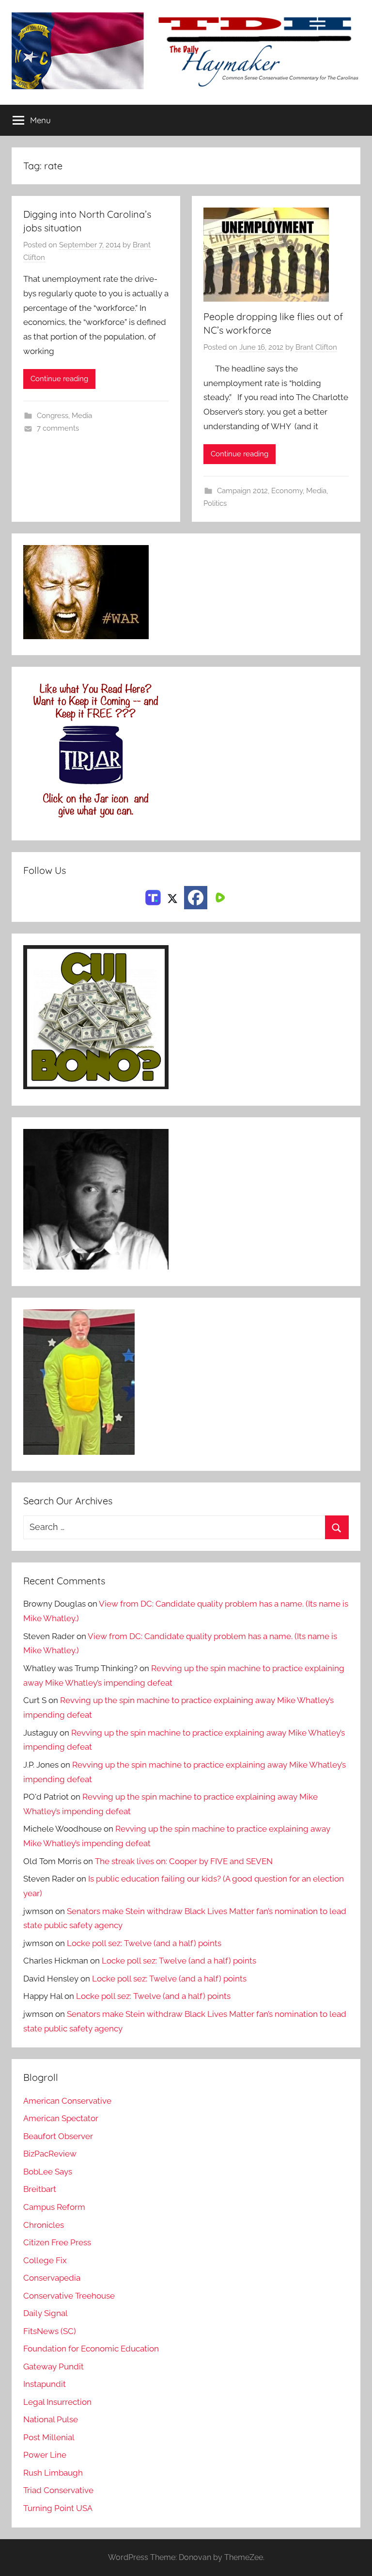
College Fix (45, 2260)
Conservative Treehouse (69, 2296)
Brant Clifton (316, 347)
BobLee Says (48, 2172)
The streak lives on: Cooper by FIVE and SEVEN (184, 1861)
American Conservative (67, 2101)
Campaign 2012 (242, 491)
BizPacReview (50, 2154)
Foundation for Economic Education (91, 2349)
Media (82, 416)
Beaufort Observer (58, 2136)
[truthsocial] (153, 897)
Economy (287, 491)
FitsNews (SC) (50, 2331)
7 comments (58, 428)
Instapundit (45, 2384)
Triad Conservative (58, 2490)
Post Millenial (49, 2437)
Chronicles (44, 2225)
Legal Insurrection (57, 2402)
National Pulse (51, 2419)
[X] (172, 897)
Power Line (45, 2455)
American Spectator (61, 2118)
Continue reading (59, 379)
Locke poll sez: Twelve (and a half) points (144, 1943)
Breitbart (40, 2189)
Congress (53, 416)
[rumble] (219, 897)
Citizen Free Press (57, 2242)
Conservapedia (52, 2278)
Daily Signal (46, 2313)
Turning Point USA (58, 2508)
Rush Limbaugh (53, 2473)
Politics (215, 503)
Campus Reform (54, 2207)
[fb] (196, 898)
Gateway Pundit (54, 2367)
